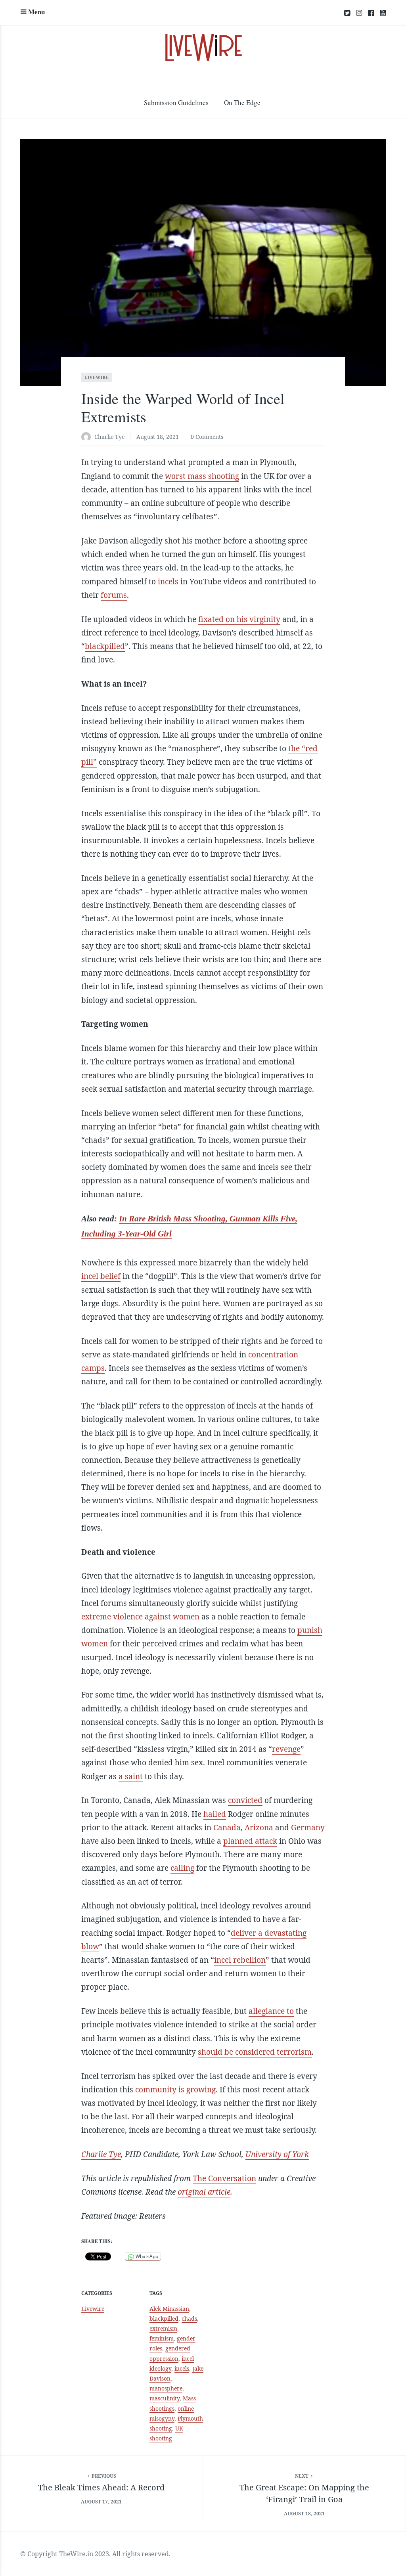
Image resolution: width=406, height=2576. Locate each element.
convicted (245, 1800)
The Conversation (224, 2178)
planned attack (250, 1841)
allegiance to (271, 2011)
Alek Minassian (169, 2309)
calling (182, 1868)
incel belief (101, 1276)
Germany (308, 1828)
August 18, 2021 (158, 437)
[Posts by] (88, 437)
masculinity (165, 2398)
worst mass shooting (202, 476)
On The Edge (242, 102)
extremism (163, 2328)
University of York (277, 2154)
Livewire (97, 377)
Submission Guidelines (176, 102)
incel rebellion (240, 1960)
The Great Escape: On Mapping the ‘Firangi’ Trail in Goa (304, 2493)
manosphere (166, 2388)
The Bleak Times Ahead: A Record (101, 2487)
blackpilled (105, 646)
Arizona (259, 1828)
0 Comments (207, 437)
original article (204, 2192)
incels (168, 582)
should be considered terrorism (255, 2052)
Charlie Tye (109, 437)
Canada (227, 1828)
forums (114, 595)
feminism (162, 2338)
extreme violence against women (140, 1617)
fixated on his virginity (239, 619)
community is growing (175, 2090)
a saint (131, 1776)
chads (189, 2319)
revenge (286, 1749)
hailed (215, 1814)
